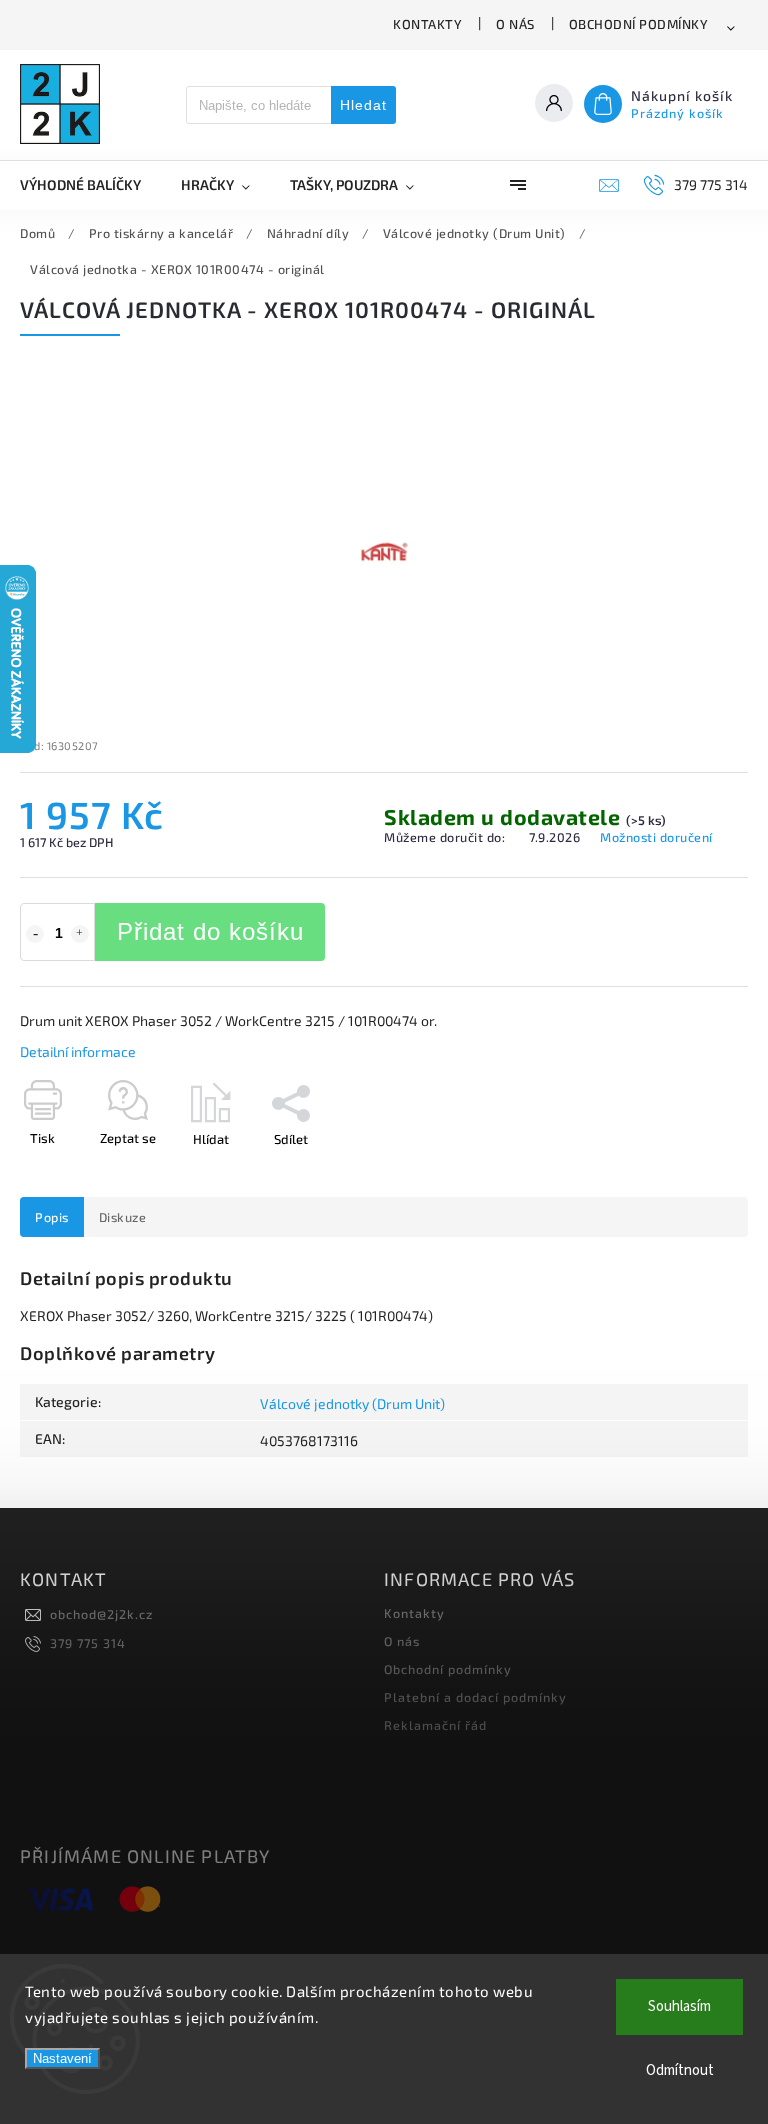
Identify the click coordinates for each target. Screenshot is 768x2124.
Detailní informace (78, 1051)
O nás (515, 24)
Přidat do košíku (210, 931)
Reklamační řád (435, 1725)
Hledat (363, 105)
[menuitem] (90, 185)
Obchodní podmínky (639, 24)
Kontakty (427, 24)
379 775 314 (88, 1643)
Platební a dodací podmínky (475, 1697)
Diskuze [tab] (123, 1217)
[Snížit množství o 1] (35, 934)
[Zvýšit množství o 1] (80, 934)
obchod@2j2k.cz (101, 1614)
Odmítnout (680, 2070)
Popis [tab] (52, 1217)
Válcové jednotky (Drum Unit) (352, 1403)
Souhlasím (679, 2006)
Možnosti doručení (656, 837)
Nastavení (62, 2058)
